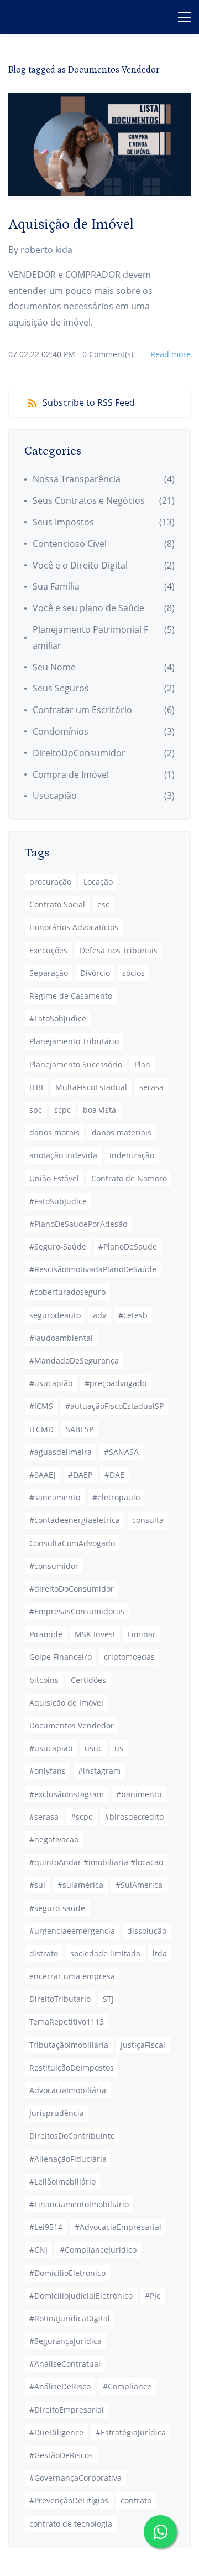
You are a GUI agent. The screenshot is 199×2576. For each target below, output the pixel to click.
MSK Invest (95, 1634)
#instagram (99, 1771)
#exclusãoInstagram (67, 1794)
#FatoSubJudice (58, 1201)
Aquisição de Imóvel (71, 224)
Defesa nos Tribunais (119, 950)
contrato (136, 2500)
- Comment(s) (105, 354)
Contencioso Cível (70, 544)
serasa (151, 1087)
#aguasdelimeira (61, 1452)
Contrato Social (57, 904)
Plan (142, 1064)
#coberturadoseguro (67, 1292)
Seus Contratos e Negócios (89, 500)
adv (99, 1315)
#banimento (139, 1794)
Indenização (132, 1155)
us (119, 1748)
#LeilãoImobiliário (62, 2182)
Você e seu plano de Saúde (88, 608)
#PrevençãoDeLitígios (69, 2500)
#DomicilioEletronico (67, 2273)
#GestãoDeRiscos (61, 2455)
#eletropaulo (116, 1497)
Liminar (142, 1634)
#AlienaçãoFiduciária (68, 2159)
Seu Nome (54, 667)
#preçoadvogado (116, 1383)
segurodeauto (55, 1315)
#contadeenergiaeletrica (75, 1520)
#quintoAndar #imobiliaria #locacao (96, 1862)
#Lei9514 (46, 2227)
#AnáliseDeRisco (60, 2386)
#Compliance (127, 2386)
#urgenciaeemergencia (72, 1931)
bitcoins (44, 1680)
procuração (50, 882)
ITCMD (41, 1429)
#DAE (114, 1475)
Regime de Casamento (71, 996)
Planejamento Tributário (74, 1041)
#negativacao (54, 1839)
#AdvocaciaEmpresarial (118, 2227)
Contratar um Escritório (82, 710)
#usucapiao (51, 1748)
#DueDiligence (56, 2432)
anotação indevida (63, 1155)
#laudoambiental (61, 1338)
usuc (93, 1748)
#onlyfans (48, 1771)
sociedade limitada (105, 1953)
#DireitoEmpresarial (67, 2410)
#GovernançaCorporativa (75, 2478)
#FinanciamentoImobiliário (79, 2204)
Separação (49, 973)
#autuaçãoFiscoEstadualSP (114, 1406)
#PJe (153, 2296)
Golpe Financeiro (61, 1657)
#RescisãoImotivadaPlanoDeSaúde (93, 1269)
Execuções (48, 950)
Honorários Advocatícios (74, 927)
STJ (108, 1999)
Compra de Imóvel (71, 775)
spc (36, 1110)
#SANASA (121, 1452)
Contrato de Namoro (129, 1178)
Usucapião (55, 796)
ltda (160, 1953)
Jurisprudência (57, 2113)
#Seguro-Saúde (58, 1246)
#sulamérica (80, 1885)
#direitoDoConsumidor (72, 1589)
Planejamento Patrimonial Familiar (90, 637)
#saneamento (55, 1497)
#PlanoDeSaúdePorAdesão (78, 1224)
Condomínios (61, 731)
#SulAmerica (139, 1885)
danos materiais (122, 1132)
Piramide (46, 1634)
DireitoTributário (60, 1999)
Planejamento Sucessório (76, 1064)
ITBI (36, 1087)
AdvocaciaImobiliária (68, 2090)
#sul (37, 1885)
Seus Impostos (63, 522)
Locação (98, 882)
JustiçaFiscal (143, 2045)
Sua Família (56, 586)
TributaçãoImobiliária (69, 2045)
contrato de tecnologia (71, 2524)
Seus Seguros (61, 688)
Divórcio (95, 973)
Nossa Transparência (77, 479)
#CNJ (38, 2250)
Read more (171, 354)
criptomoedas (129, 1657)
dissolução (147, 1931)
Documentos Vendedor (72, 1725)
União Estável (54, 1178)
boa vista (99, 1110)
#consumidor (54, 1566)
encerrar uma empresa (72, 1976)
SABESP (80, 1429)
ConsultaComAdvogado (72, 1543)
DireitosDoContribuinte (72, 2136)
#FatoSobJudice (58, 1018)
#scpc (82, 1817)
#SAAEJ (43, 1475)
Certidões (88, 1680)
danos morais (54, 1132)
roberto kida (46, 250)
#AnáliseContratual (65, 2364)
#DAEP (80, 1475)
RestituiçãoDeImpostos (72, 2067)
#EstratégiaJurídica (131, 2432)
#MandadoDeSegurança (74, 1361)
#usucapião (51, 1383)
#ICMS (41, 1406)
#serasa (44, 1817)
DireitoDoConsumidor (79, 753)
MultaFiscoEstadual (91, 1087)
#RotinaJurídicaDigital (70, 2318)
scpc (62, 1110)
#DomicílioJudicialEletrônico (81, 2296)
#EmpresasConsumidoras (77, 1611)
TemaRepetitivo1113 (67, 2022)
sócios (133, 973)
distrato (44, 1953)
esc (103, 904)
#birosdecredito (134, 1817)
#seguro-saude (57, 1908)
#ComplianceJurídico (98, 2250)
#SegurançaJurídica (66, 2341)
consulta (148, 1520)
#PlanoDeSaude (128, 1246)
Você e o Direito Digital (80, 565)
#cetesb (133, 1315)
